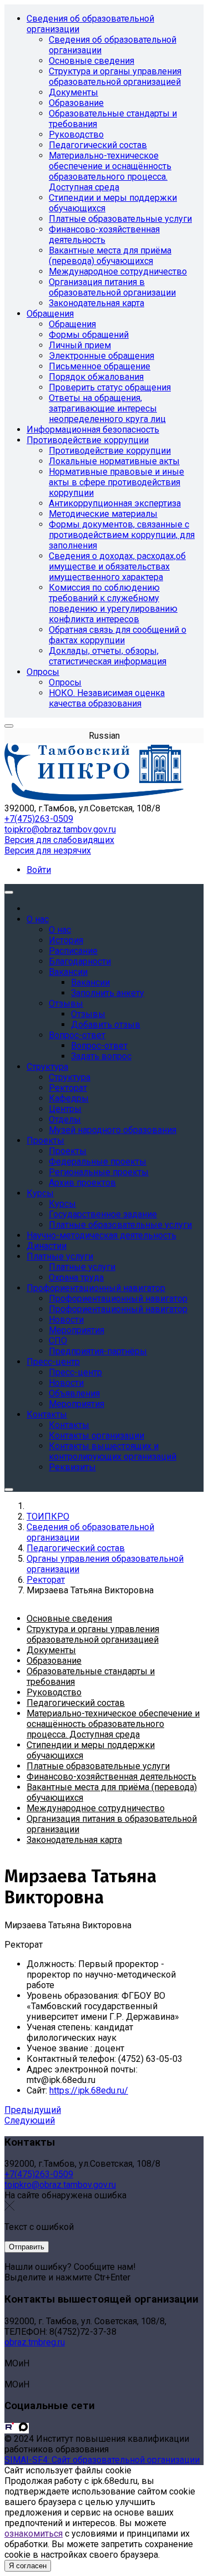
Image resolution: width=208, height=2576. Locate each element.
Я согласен (28, 2566)
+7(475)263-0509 (39, 819)
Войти (39, 870)
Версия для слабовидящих (59, 840)
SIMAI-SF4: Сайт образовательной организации (102, 2460)
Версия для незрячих (48, 850)
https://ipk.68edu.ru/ (89, 2090)
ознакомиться (34, 2534)
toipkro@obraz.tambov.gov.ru (60, 829)
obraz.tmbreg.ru (35, 2342)
